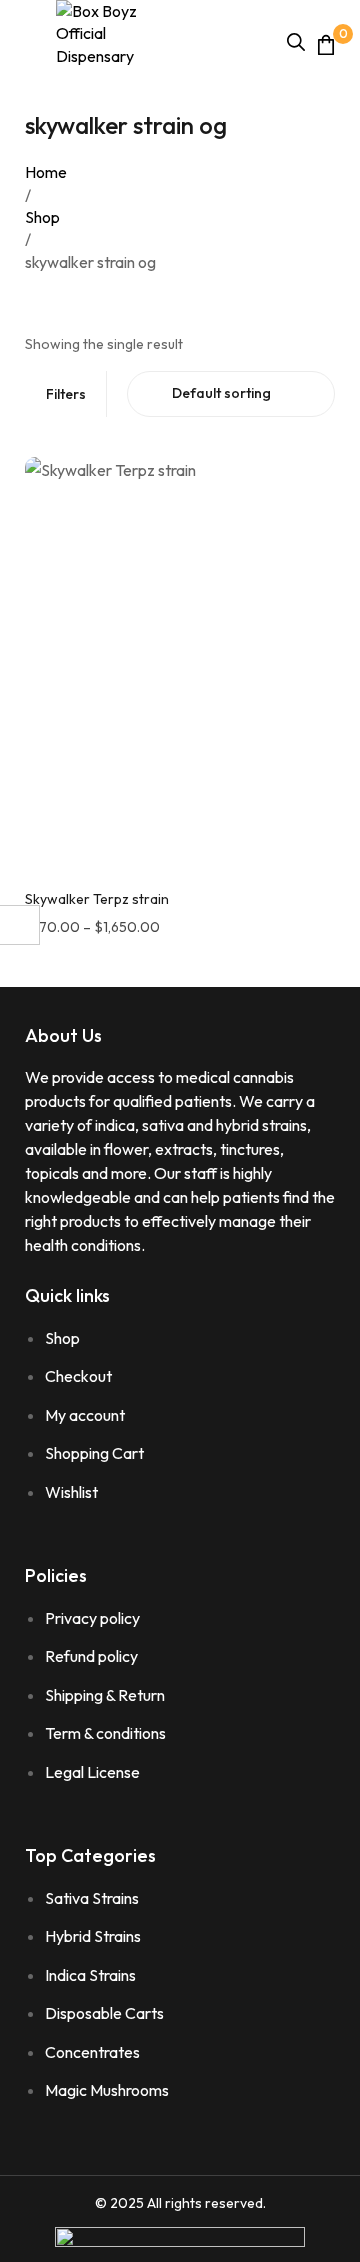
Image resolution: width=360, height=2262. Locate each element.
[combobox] (231, 394)
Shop (42, 217)
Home (46, 172)
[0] (326, 44)
